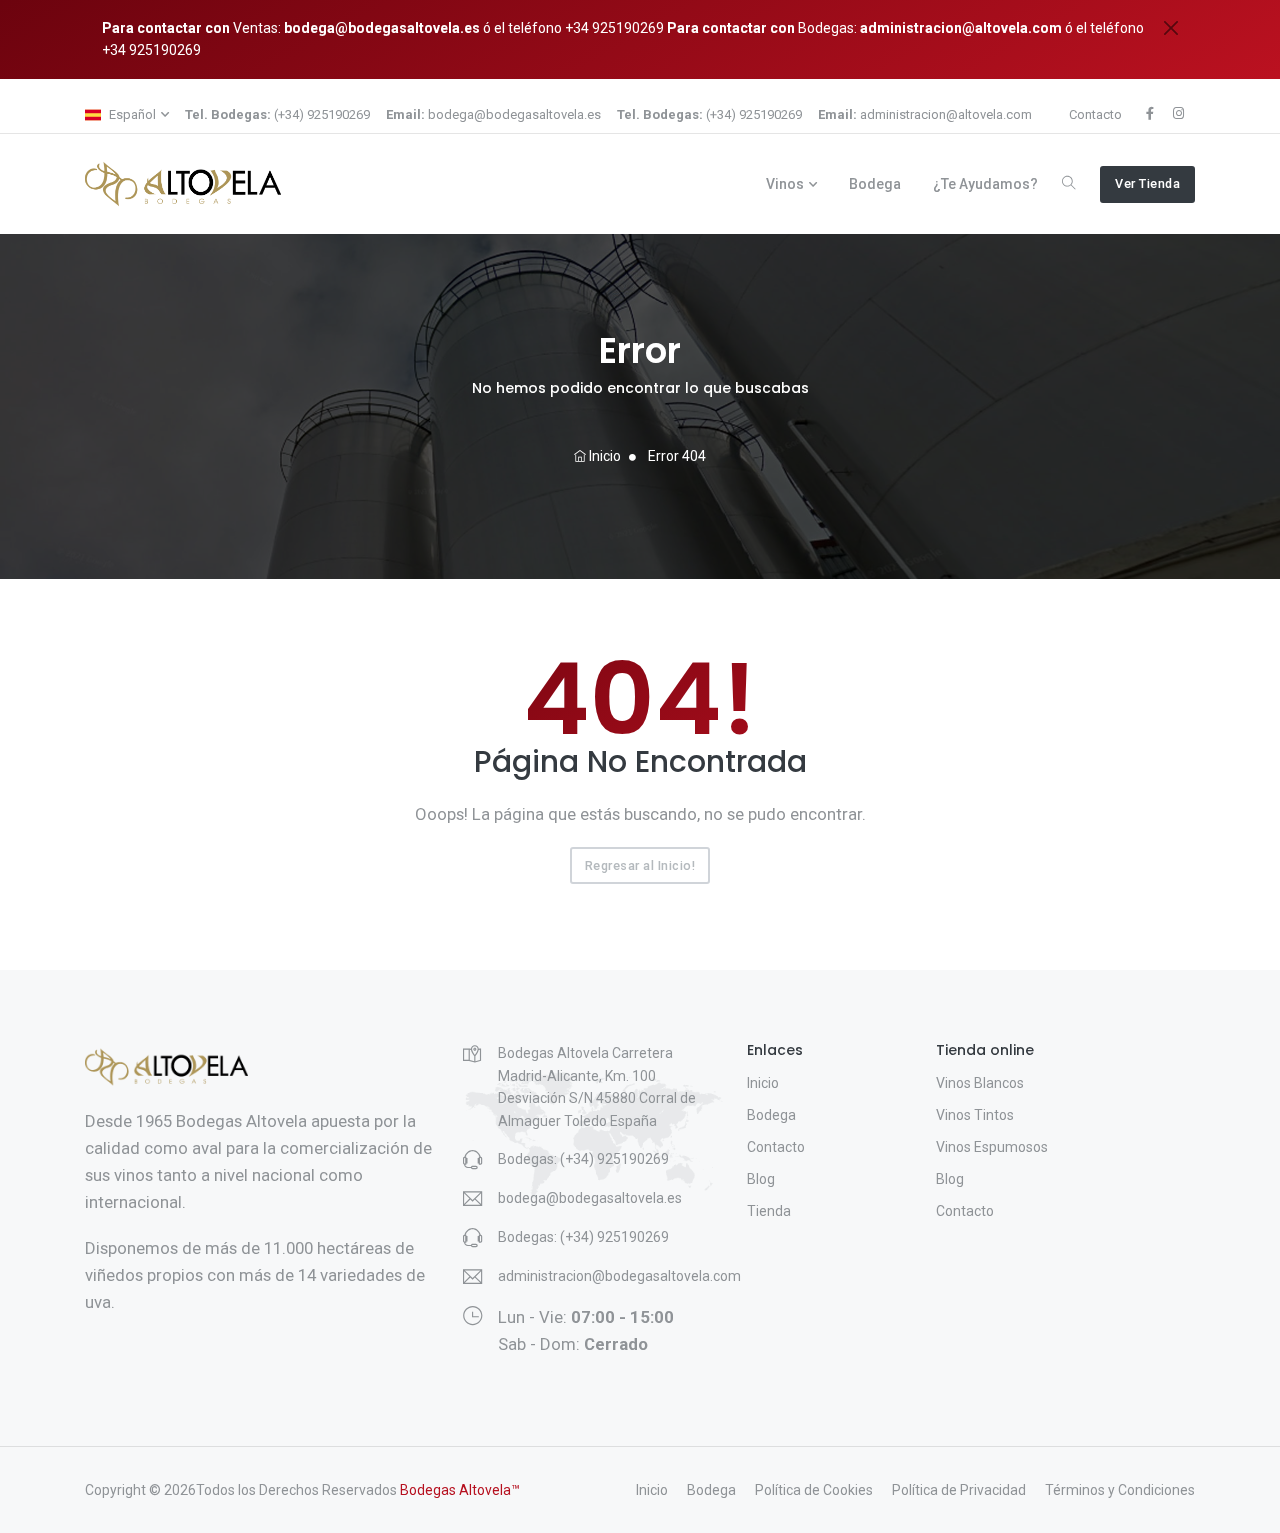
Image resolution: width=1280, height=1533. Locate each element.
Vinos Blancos (980, 1083)
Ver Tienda (1147, 183)
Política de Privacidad (959, 1490)
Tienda (769, 1211)
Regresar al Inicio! (640, 865)
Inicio (603, 456)
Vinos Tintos (975, 1115)
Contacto (1095, 114)
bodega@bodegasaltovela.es (382, 28)
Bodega (875, 184)
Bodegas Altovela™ (460, 1490)
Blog (761, 1179)
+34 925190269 (613, 28)
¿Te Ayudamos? (985, 184)
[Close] (1171, 28)
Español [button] (131, 114)
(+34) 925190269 (277, 114)
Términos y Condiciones (1120, 1490)
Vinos (785, 184)
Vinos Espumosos (992, 1147)
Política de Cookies (814, 1490)
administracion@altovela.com (961, 28)
